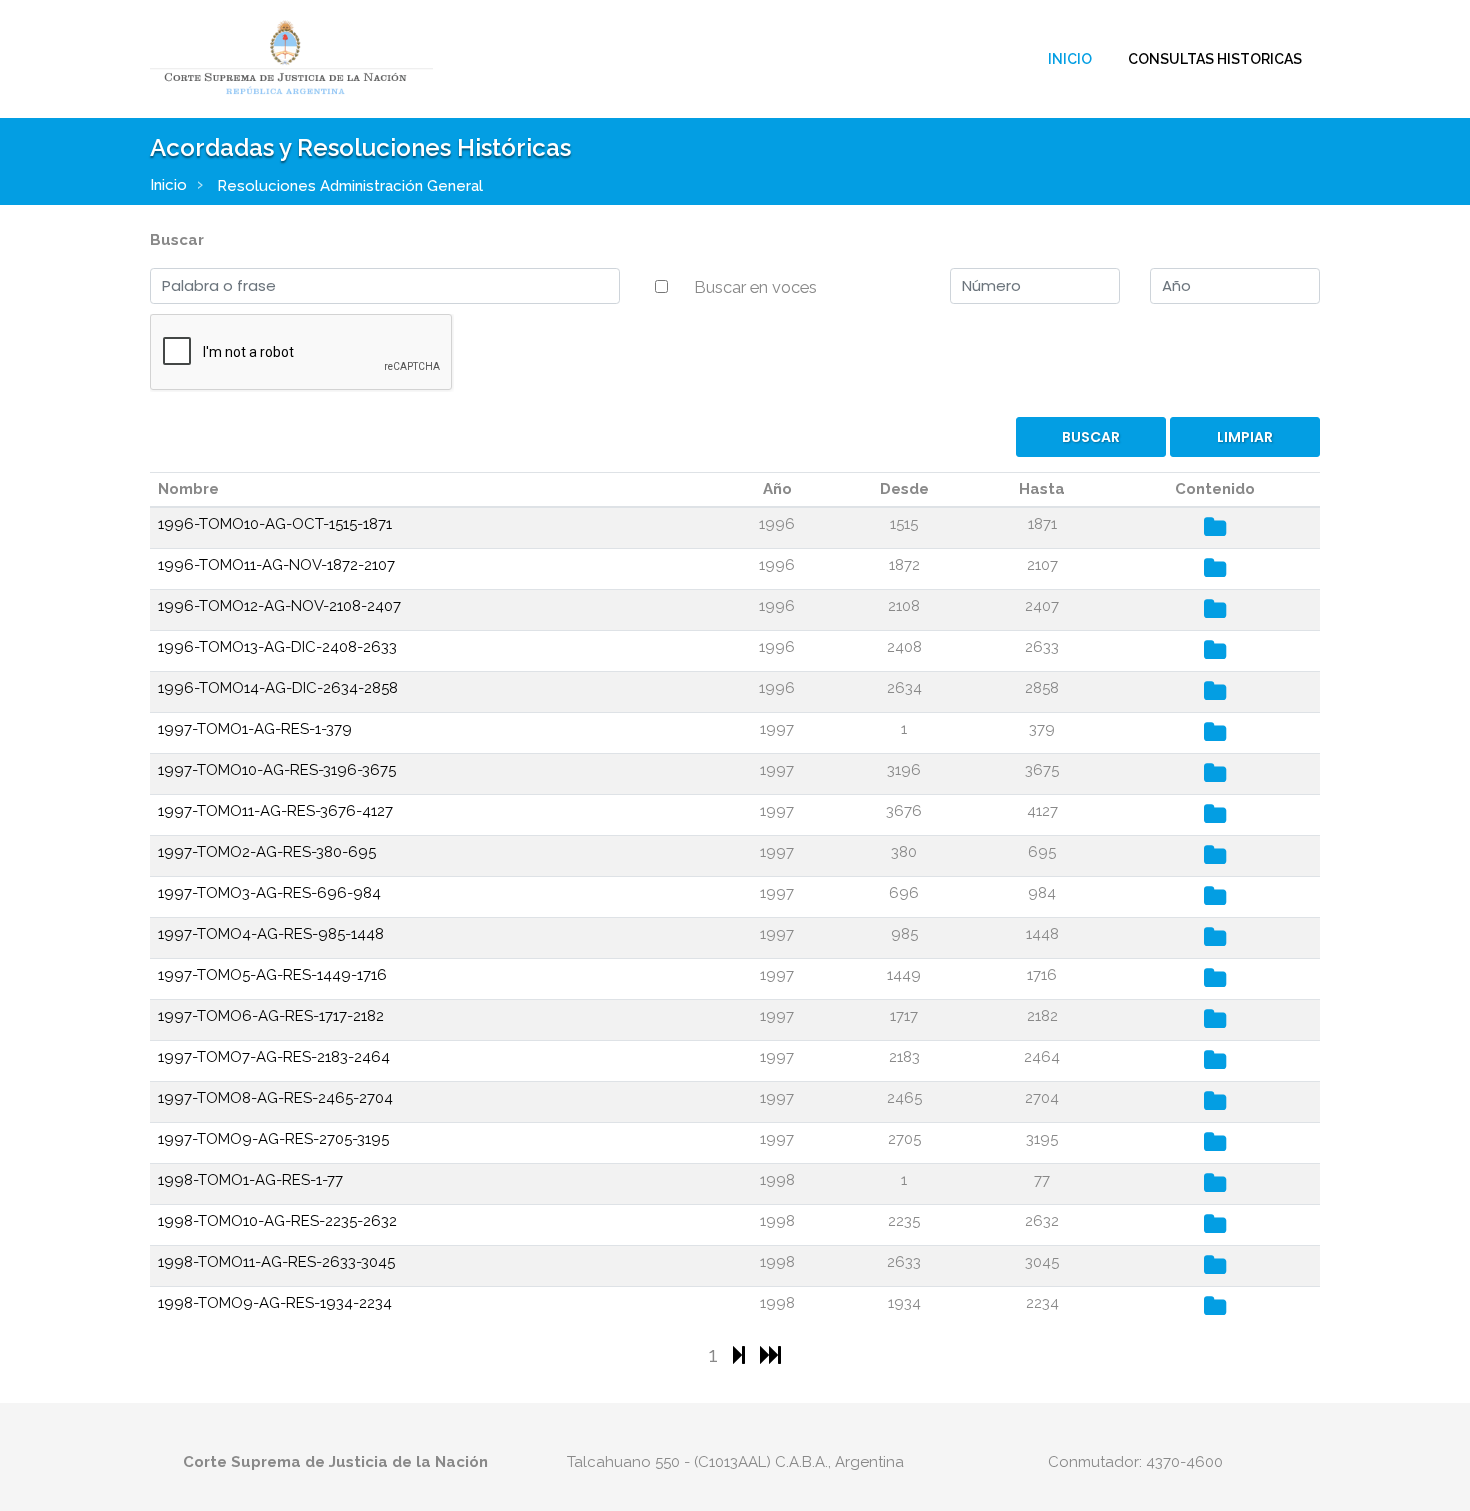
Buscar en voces (755, 287)
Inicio (1070, 59)
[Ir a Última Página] (770, 1354)
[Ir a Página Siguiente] (741, 1354)
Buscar (177, 240)
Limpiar (1245, 437)
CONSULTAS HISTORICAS (1215, 59)
